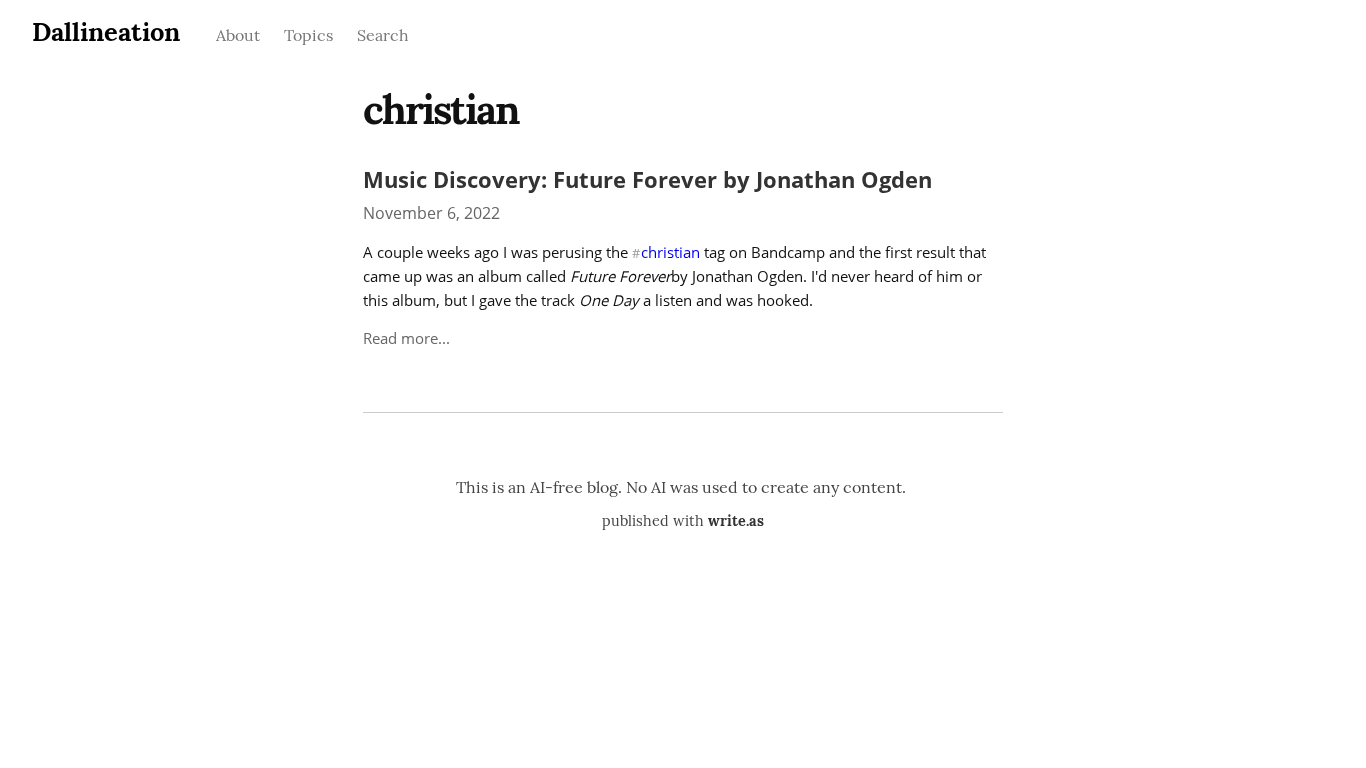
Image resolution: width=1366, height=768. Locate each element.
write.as (736, 521)
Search (383, 35)
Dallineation (106, 31)
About (238, 35)
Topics (308, 35)
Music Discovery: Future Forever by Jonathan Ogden (647, 179)
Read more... (406, 338)
